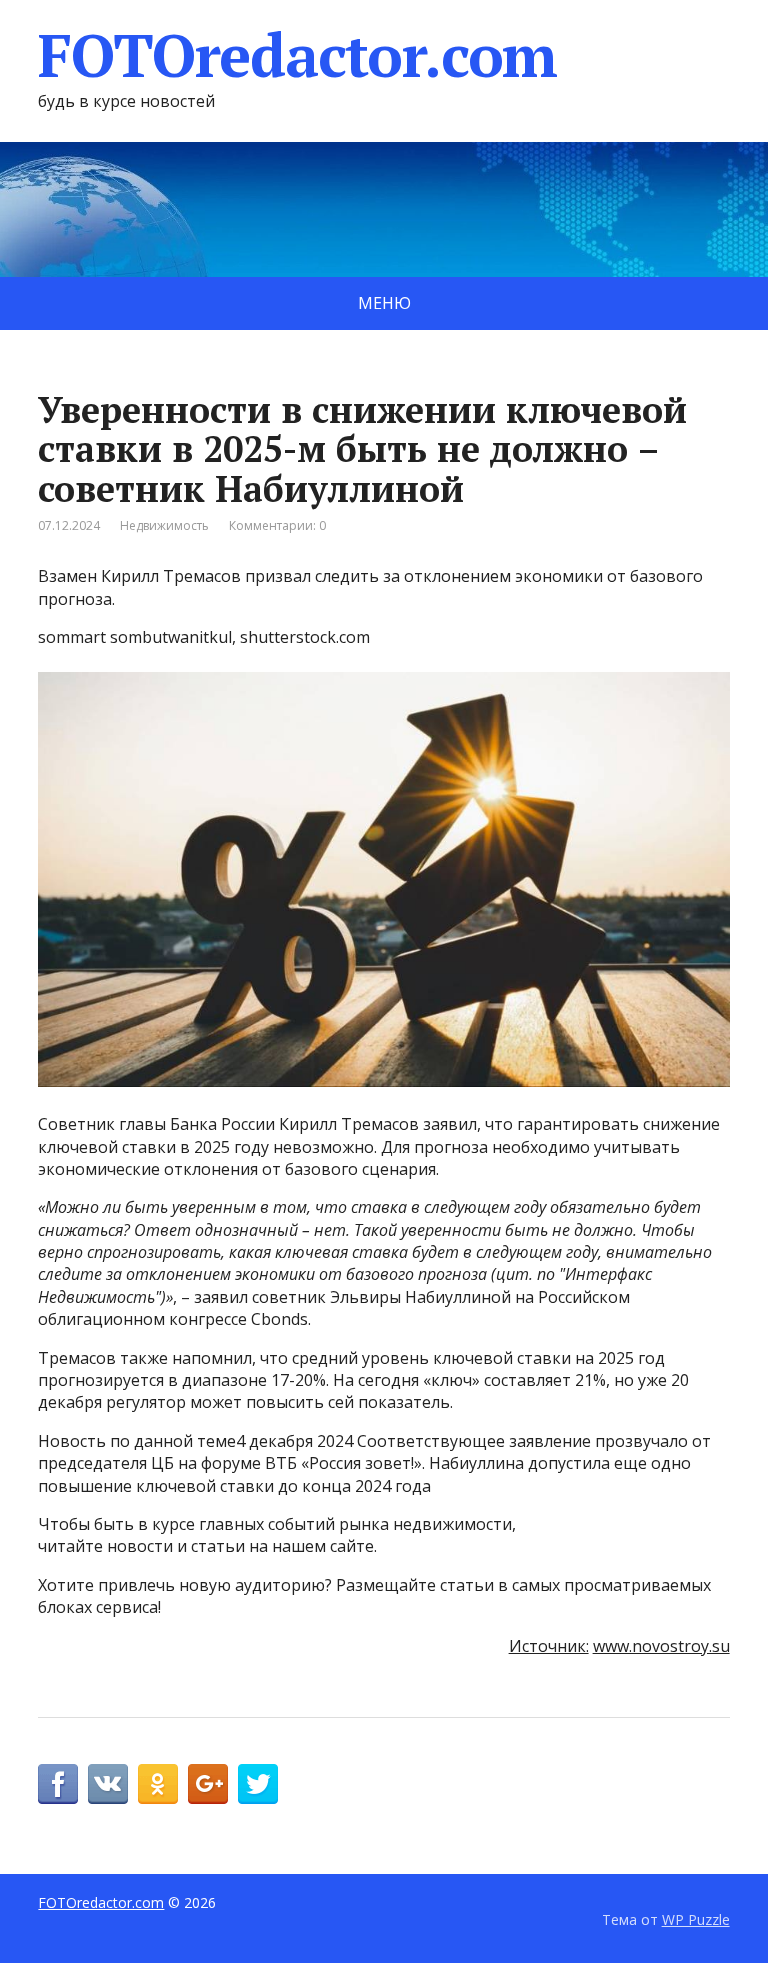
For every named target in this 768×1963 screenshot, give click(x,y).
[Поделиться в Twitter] (258, 1784)
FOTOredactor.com (297, 55)
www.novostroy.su (661, 1646)
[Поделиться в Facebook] (58, 1784)
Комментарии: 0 (277, 525)
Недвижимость (164, 525)
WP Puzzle (696, 1919)
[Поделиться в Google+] (208, 1784)
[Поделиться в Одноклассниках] (158, 1784)
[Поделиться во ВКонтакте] (108, 1784)
